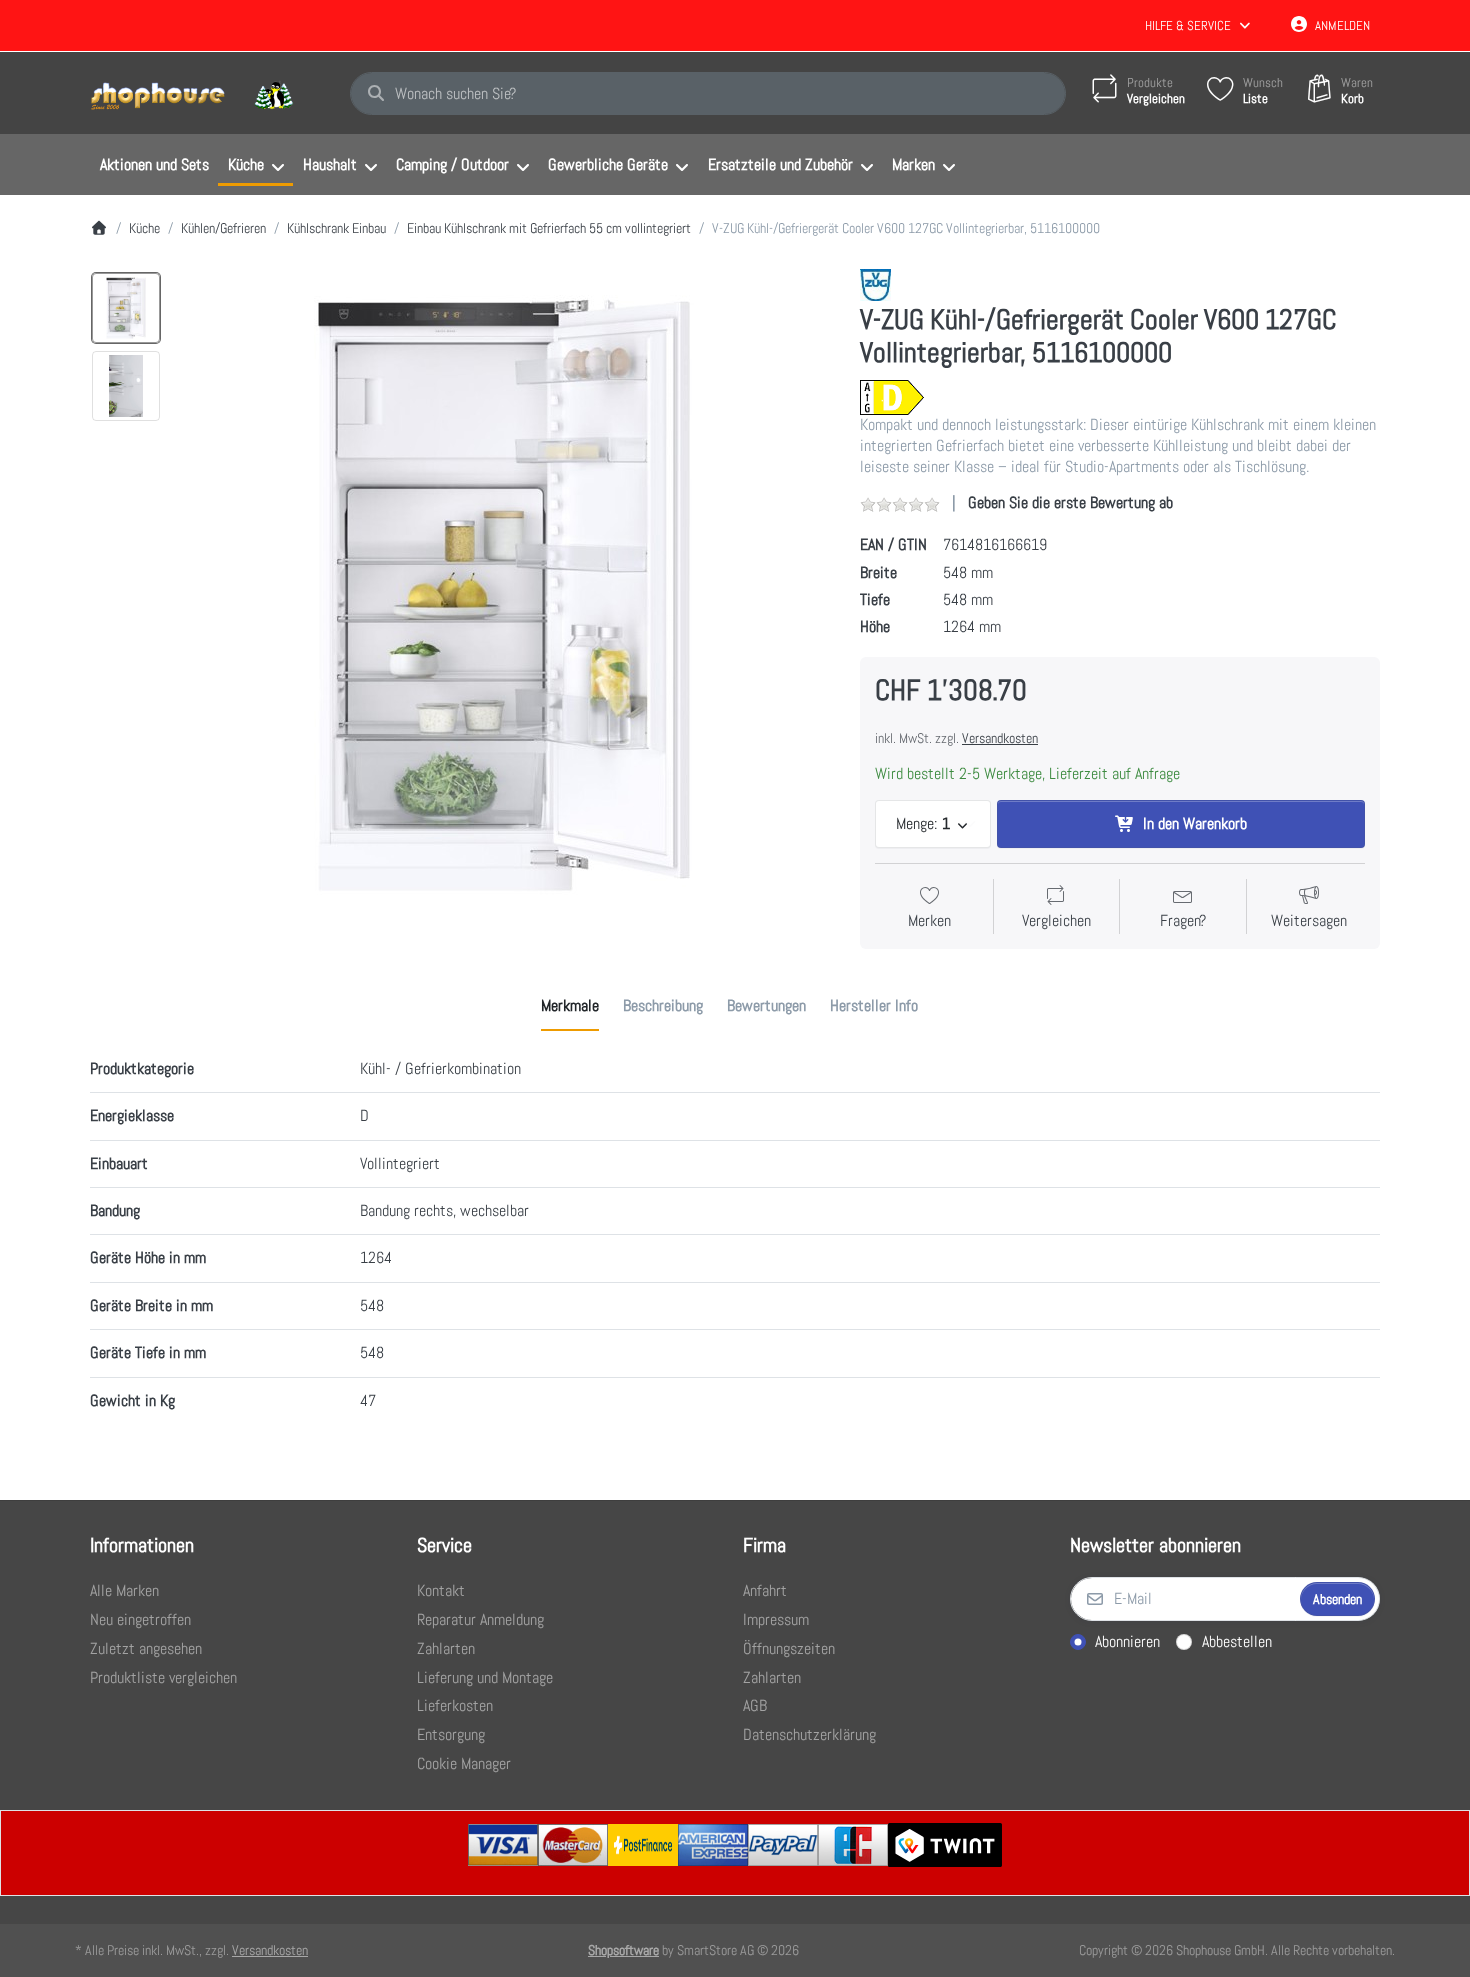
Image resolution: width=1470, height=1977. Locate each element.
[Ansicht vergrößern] (504, 595)
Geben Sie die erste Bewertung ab (1070, 502)
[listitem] (504, 595)
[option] (126, 308)
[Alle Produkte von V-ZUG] (875, 283)
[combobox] (708, 94)
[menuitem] (154, 165)
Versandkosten (1000, 738)
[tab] (570, 1006)
